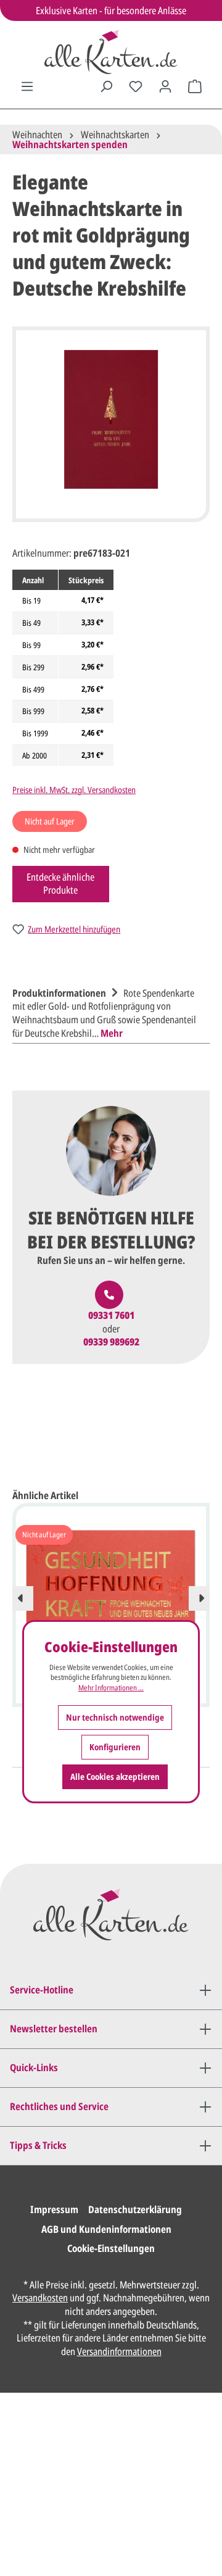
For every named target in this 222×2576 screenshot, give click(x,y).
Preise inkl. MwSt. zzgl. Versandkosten (74, 790)
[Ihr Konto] (165, 86)
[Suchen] (106, 86)
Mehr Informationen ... (111, 1688)
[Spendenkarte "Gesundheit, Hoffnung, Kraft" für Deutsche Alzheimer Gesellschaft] (111, 1587)
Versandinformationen (119, 2351)
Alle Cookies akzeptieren (115, 1776)
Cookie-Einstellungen (111, 2248)
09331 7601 (111, 1315)
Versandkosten (40, 2298)
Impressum (54, 2209)
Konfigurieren (115, 1747)
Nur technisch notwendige (115, 1717)
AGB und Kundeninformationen (106, 2229)
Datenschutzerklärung (135, 2209)
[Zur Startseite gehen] (111, 52)
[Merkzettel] (136, 86)
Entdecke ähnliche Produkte (60, 884)
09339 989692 (111, 1342)
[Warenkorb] (195, 86)
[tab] (108, 1012)
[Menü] (27, 86)
